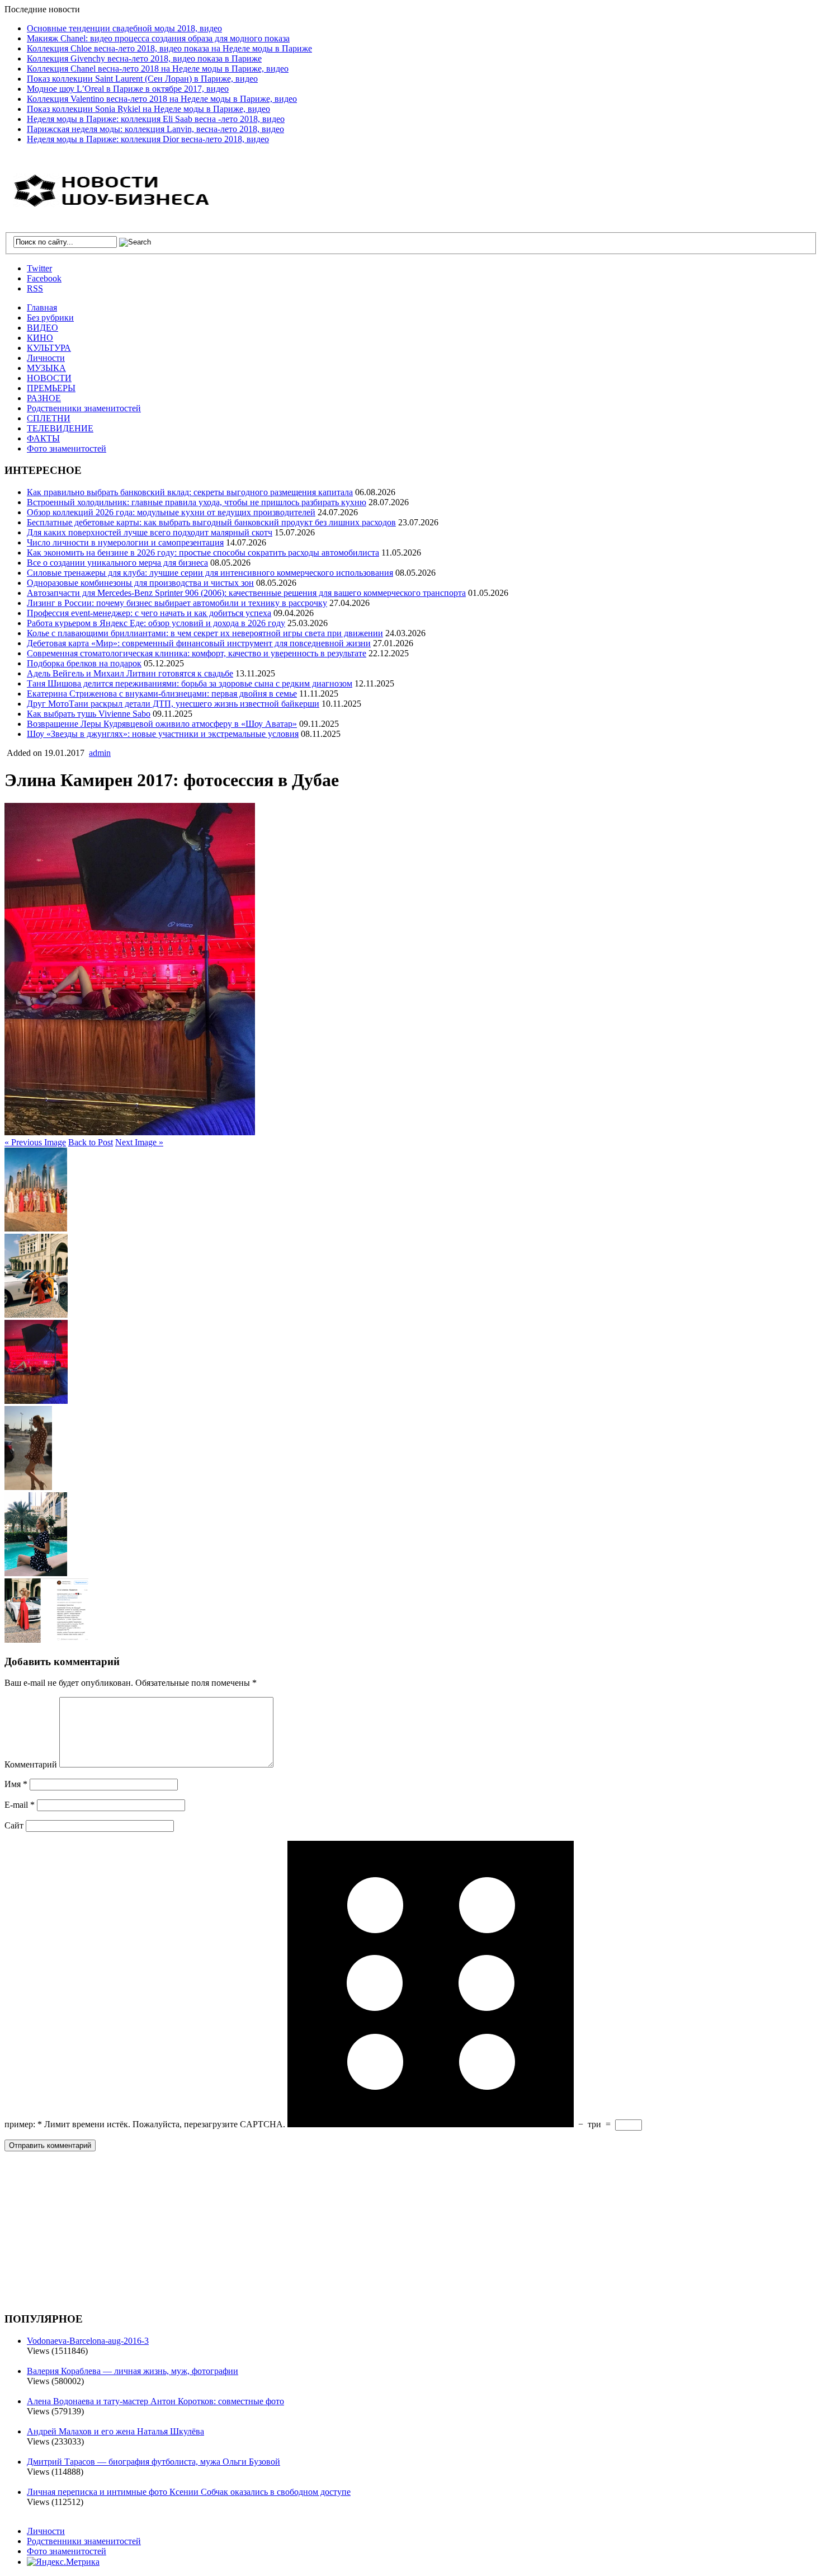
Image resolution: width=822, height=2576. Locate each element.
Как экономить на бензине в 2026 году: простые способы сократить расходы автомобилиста (203, 553)
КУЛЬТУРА (49, 348)
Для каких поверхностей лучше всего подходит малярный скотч (150, 532)
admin (100, 753)
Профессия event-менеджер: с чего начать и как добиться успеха (149, 613)
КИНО (40, 338)
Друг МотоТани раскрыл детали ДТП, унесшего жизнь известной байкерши (173, 704)
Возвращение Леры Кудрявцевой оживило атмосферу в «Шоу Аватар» (162, 724)
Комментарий (31, 1764)
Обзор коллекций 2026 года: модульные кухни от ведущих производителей (171, 512)
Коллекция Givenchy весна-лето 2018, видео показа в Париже (144, 58)
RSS (35, 288)
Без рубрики (50, 318)
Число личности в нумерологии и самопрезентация (125, 542)
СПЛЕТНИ (49, 418)
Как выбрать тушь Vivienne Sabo (89, 714)
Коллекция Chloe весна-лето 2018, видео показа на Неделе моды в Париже (169, 48)
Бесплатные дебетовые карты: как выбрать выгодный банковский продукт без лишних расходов (211, 522)
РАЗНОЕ (44, 398)
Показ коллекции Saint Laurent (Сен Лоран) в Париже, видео (142, 79)
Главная (42, 307)
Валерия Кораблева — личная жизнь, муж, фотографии (133, 2371)
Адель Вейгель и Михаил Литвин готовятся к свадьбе (130, 673)
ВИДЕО (42, 328)
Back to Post (91, 1142)
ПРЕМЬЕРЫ (51, 388)
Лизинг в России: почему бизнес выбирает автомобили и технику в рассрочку (177, 603)
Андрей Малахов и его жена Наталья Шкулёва (115, 2431)
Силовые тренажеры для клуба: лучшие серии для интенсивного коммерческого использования (210, 573)
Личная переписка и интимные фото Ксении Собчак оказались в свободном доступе (189, 2492)
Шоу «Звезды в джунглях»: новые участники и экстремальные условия (163, 734)
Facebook (44, 278)
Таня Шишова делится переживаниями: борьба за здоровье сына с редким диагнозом (190, 683)
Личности (46, 358)
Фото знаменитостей (67, 448)
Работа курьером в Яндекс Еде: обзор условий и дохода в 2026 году (156, 623)
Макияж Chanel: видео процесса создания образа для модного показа (158, 38)
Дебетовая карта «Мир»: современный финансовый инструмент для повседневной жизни (199, 643)
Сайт (14, 1825)
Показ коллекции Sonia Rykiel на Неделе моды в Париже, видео (148, 109)
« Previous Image (35, 1142)
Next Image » (139, 1142)
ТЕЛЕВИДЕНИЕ (60, 428)
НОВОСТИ (49, 378)
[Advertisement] (88, 2230)
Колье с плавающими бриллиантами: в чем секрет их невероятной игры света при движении (205, 633)
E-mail (20, 1805)
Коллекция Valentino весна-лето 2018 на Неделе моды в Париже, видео (162, 99)
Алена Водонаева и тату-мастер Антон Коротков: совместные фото (155, 2401)
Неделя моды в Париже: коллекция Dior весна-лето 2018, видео (148, 139)
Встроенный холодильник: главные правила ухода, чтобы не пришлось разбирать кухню (197, 502)
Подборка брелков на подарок (84, 663)
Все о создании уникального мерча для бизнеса (117, 563)
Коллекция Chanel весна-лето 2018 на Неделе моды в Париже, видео (158, 69)
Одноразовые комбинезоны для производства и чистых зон (140, 583)
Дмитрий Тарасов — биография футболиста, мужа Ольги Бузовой (153, 2462)
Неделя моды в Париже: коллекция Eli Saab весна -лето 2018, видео (156, 119)
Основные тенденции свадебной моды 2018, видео (124, 28)
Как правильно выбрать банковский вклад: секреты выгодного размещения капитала (190, 492)
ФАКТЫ (43, 438)
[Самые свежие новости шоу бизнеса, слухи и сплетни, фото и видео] (114, 201)
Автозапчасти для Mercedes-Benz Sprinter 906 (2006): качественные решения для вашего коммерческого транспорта (246, 593)
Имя (16, 1784)
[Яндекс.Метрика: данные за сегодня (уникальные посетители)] (63, 2562)
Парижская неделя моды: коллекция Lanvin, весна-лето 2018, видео (155, 129)
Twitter (39, 268)
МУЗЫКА (46, 368)
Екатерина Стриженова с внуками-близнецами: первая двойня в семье (162, 694)
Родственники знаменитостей (84, 408)
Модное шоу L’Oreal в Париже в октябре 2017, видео (128, 89)
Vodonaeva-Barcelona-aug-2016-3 (88, 2341)
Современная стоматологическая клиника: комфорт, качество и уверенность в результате (197, 653)
